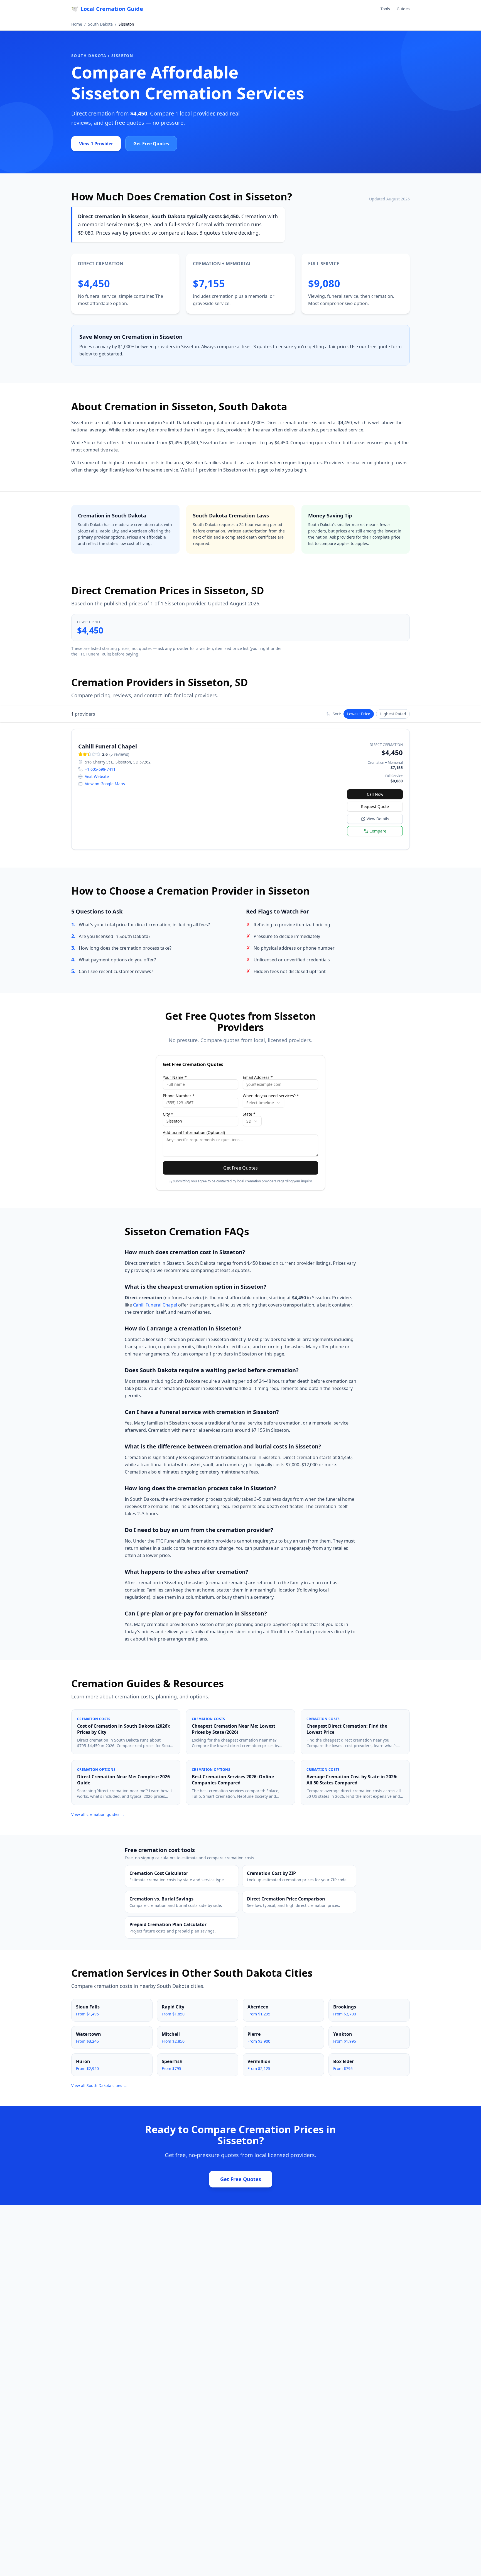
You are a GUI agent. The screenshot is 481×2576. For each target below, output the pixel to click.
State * (249, 1114)
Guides (403, 9)
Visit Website (97, 776)
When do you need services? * (271, 1096)
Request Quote (375, 806)
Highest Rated (393, 714)
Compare (378, 831)
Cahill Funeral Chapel (155, 1305)
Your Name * (175, 1077)
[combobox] (263, 1103)
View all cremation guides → (98, 1814)
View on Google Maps (105, 784)
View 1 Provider (96, 144)
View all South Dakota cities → (99, 2085)
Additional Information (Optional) (194, 1133)
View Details (378, 819)
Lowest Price (359, 714)
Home (77, 24)
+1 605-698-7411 (100, 769)
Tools (385, 9)
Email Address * (258, 1077)
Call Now (375, 794)
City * (168, 1114)
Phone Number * (179, 1096)
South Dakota (100, 24)
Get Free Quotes (151, 144)
